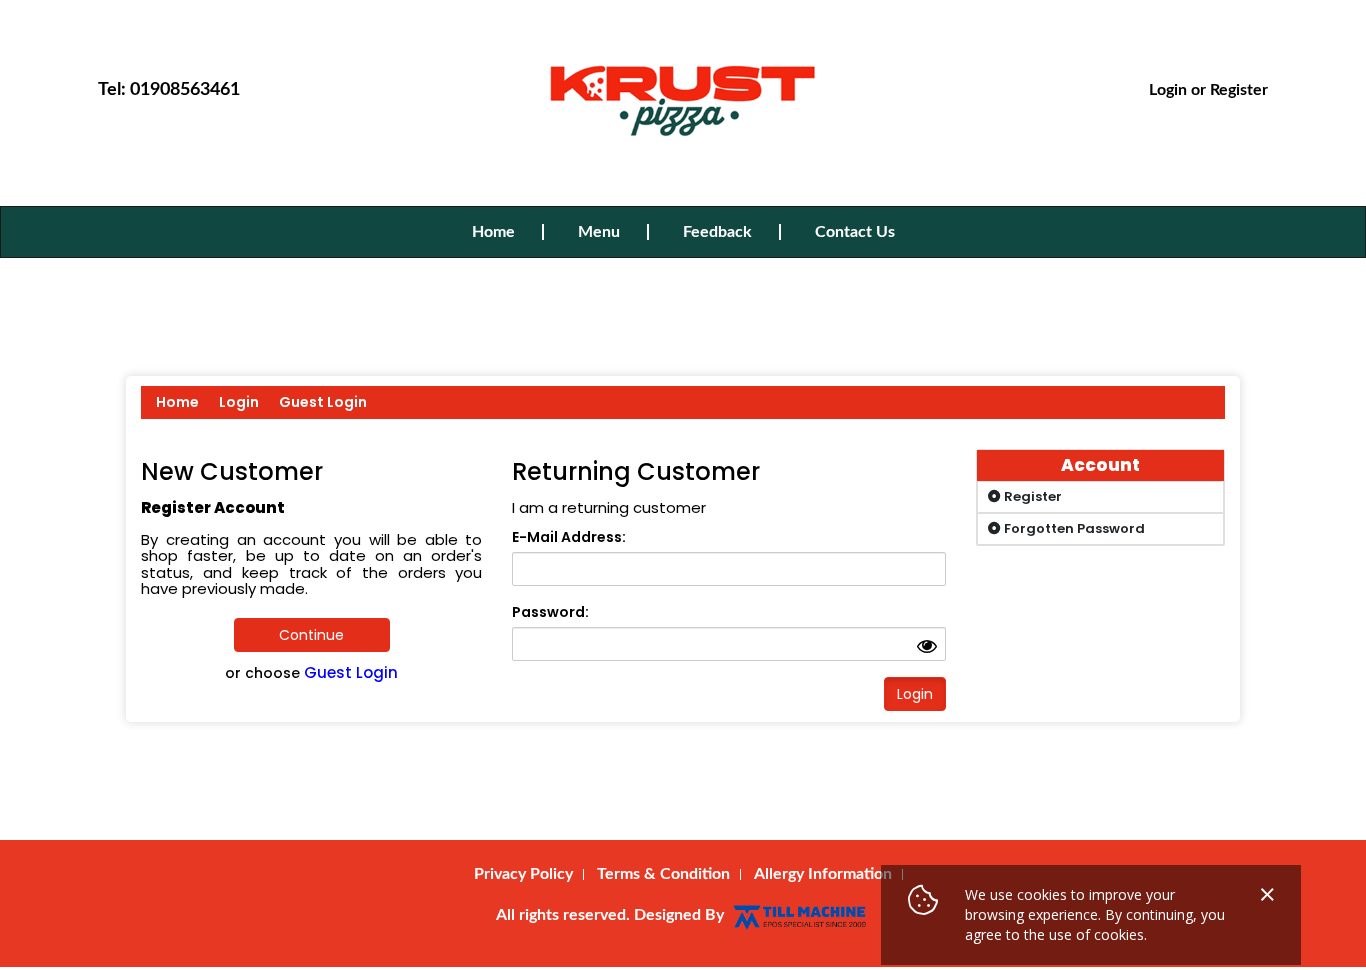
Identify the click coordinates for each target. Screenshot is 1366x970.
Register (1239, 90)
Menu (599, 232)
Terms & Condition (663, 874)
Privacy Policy (523, 874)
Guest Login (323, 402)
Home (493, 232)
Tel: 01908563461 (169, 90)
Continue (311, 635)
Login (1168, 90)
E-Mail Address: (569, 537)
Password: (550, 612)
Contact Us (855, 232)
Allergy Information (823, 874)
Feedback (717, 232)
